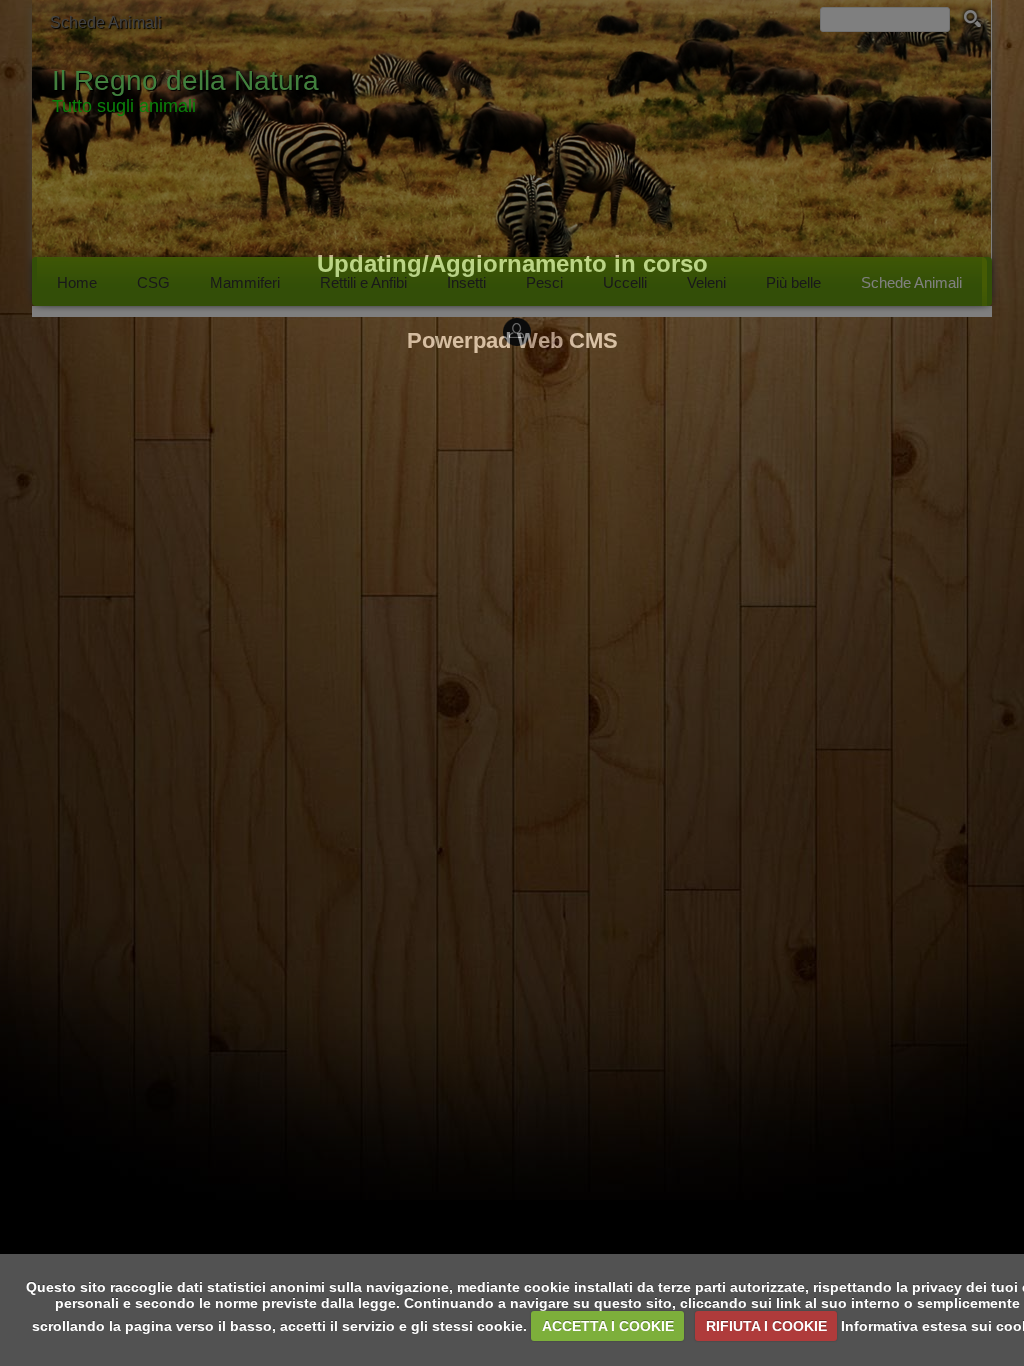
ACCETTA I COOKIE (608, 1326)
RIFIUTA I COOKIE (766, 1326)
